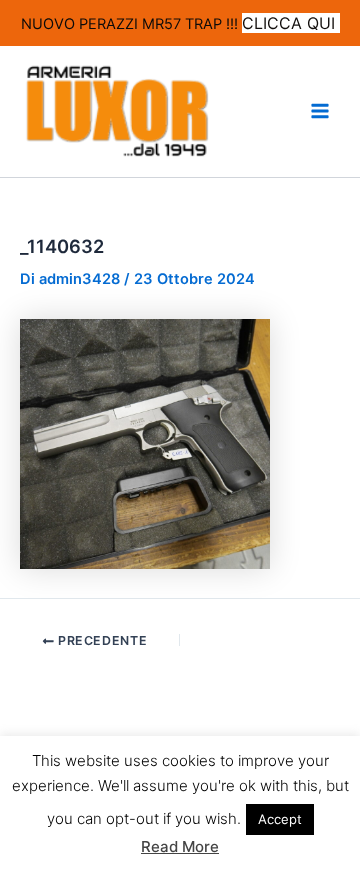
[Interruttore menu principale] (320, 111)
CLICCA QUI (291, 23)
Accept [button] (280, 819)
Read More (180, 846)
